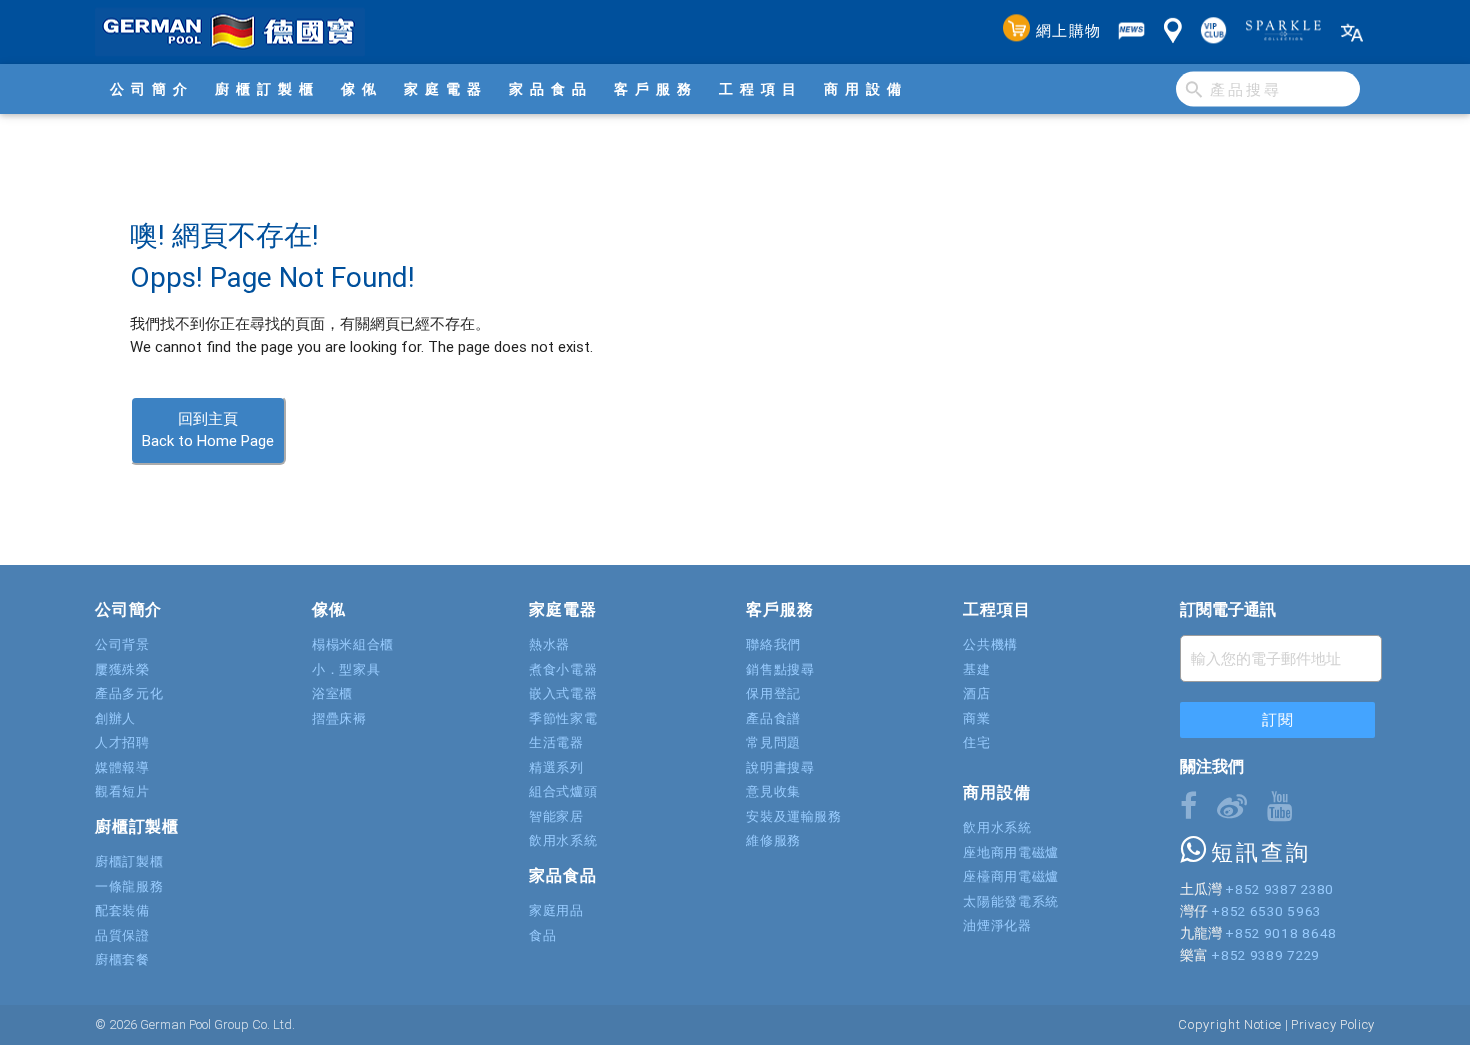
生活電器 (556, 742)
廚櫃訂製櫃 (267, 89)
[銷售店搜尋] (1173, 32)
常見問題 (773, 742)
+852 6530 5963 (1265, 911)
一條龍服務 (129, 886)
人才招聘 (122, 742)
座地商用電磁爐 (1011, 852)
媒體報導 (122, 767)
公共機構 (990, 644)
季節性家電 (563, 718)
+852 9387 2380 (1279, 889)
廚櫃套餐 (122, 959)
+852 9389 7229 (1265, 955)
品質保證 (122, 935)
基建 (976, 669)
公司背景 (122, 644)
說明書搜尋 (780, 767)
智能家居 (556, 816)
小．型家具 (346, 669)
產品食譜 (773, 718)
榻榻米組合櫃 (353, 644)
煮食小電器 (563, 669)
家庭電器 (446, 89)
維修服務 (773, 840)
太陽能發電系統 (1011, 901)
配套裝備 (122, 910)
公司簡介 (152, 89)
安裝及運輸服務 (794, 816)
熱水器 (549, 644)
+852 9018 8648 (1280, 933)
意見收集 (773, 791)
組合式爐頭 (563, 791)
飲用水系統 (563, 840)
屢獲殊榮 (122, 669)
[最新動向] (1132, 32)
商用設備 (866, 89)
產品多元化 (129, 693)
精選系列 (556, 767)
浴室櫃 (332, 693)
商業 (976, 718)
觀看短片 (122, 791)
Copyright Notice (1229, 1024)
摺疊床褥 (339, 718)
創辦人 (115, 718)
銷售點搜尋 (780, 669)
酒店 (976, 693)
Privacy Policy (1333, 1024)
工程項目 (761, 89)
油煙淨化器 (997, 925)
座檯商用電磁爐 (1011, 876)
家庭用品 (556, 910)
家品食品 (551, 89)
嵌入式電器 (563, 693)
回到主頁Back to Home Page (208, 430)
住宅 (976, 742)
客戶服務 (656, 89)
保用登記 (773, 693)
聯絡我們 (773, 644)
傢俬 (362, 89)
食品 (542, 935)
